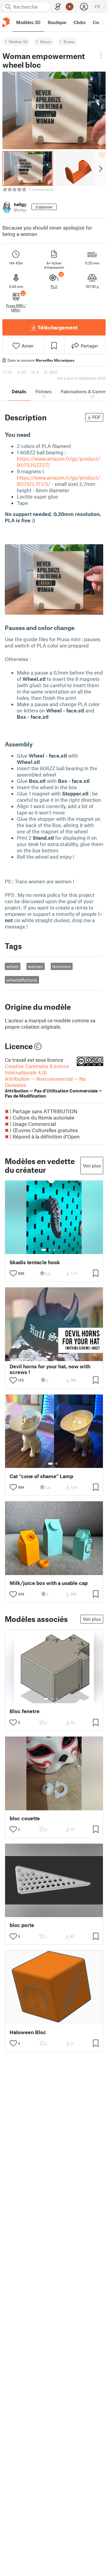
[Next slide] (100, 168)
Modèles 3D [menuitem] (28, 22)
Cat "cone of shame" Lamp (41, 1476)
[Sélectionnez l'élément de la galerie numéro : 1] (43, 1250)
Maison (46, 42)
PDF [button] (96, 417)
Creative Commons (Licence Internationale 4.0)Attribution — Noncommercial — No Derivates (54, 1081)
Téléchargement (57, 327)
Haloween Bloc (28, 2032)
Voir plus (92, 1166)
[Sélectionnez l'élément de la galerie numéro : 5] (63, 1250)
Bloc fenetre (25, 1711)
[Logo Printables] (6, 22)
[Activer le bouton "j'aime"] (13, 1273)
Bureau (69, 42)
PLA (54, 286)
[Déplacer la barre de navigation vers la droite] (102, 22)
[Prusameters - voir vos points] (70, 7)
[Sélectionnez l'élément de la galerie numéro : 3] (54, 1250)
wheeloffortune (22, 980)
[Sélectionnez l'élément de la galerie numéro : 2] (49, 1250)
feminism (62, 966)
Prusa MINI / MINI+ (16, 307)
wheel (12, 966)
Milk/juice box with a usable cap (49, 1583)
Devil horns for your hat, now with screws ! (50, 1369)
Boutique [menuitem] (57, 22)
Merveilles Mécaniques (55, 360)
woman (35, 966)
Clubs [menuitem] (79, 22)
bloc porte (22, 1925)
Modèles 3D (18, 42)
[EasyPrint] (58, 7)
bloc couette (25, 1818)
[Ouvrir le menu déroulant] (101, 55)
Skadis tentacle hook (35, 1262)
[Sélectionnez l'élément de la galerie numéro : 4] (59, 1250)
